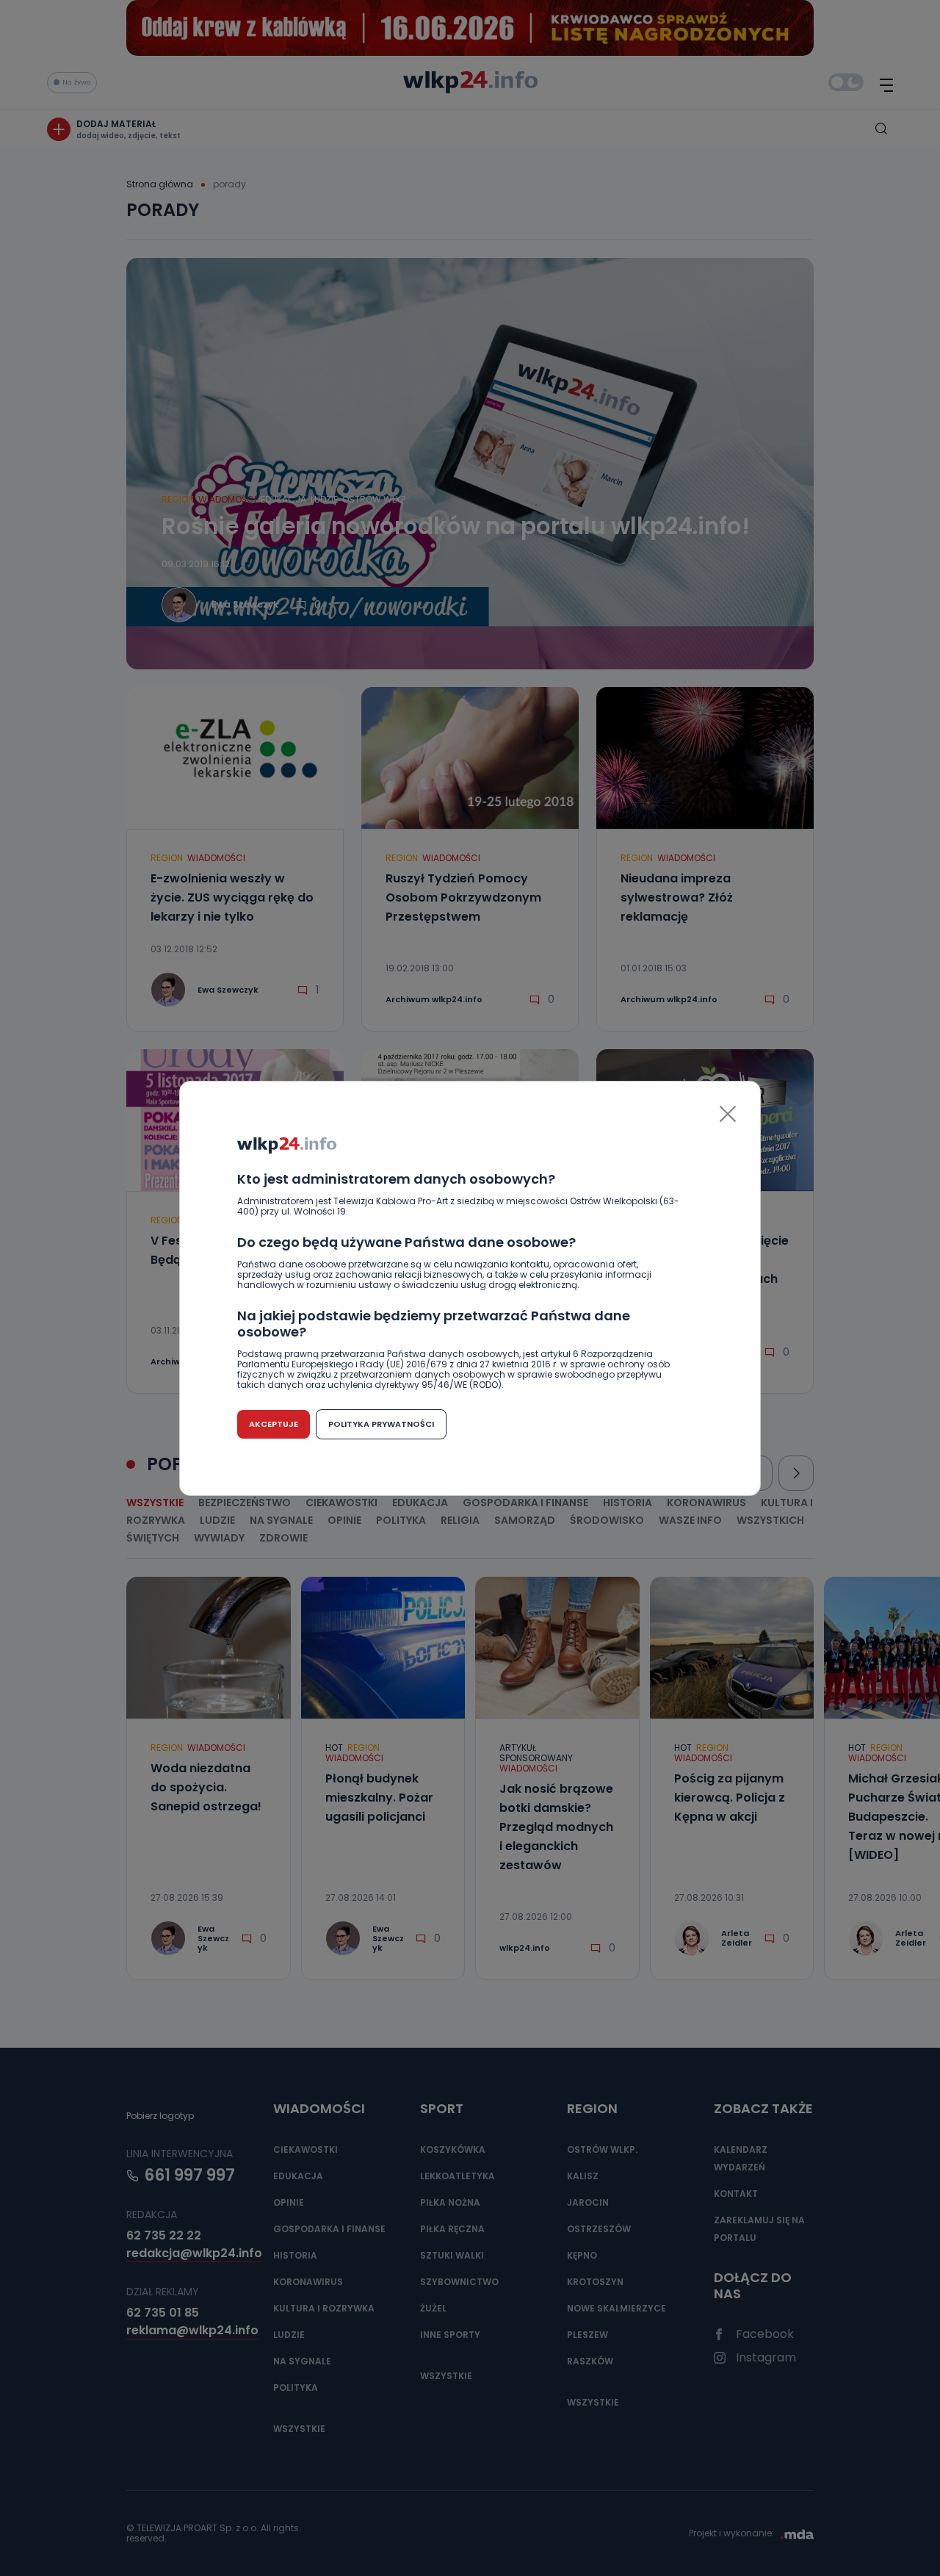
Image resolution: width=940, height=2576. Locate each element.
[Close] (728, 1114)
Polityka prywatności (381, 1424)
